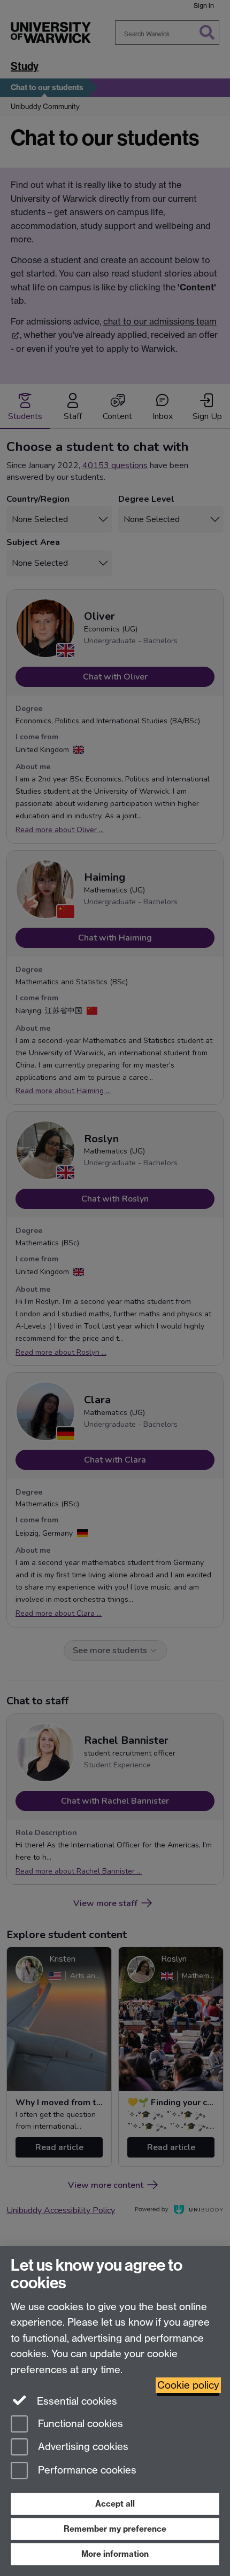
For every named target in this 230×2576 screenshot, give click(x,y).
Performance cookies (86, 2471)
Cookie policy (188, 2385)
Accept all (115, 2504)
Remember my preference (115, 2529)
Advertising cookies (82, 2447)
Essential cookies (76, 2401)
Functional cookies (79, 2424)
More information (115, 2554)
